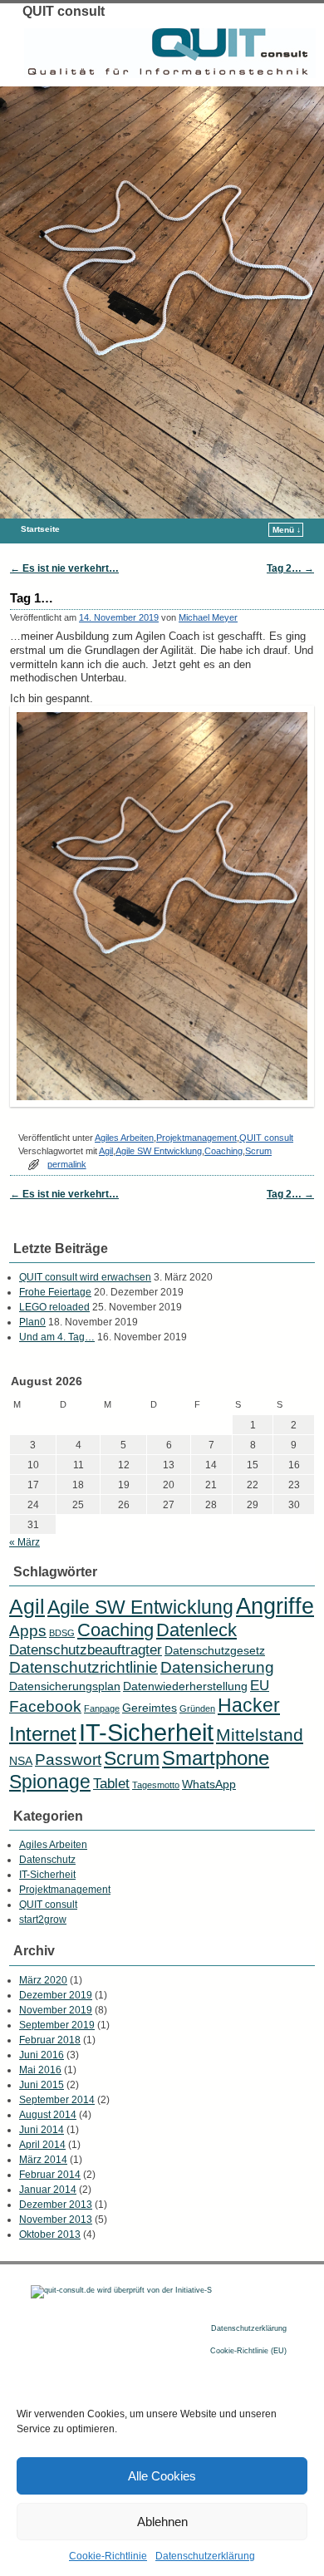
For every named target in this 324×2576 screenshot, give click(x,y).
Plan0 (32, 1322)
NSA (21, 1761)
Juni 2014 (42, 2130)
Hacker (249, 1705)
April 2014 (42, 2145)
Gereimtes (150, 1708)
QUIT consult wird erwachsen (85, 1277)
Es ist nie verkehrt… (64, 568)
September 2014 (57, 2100)
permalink (67, 1164)
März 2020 (43, 1980)
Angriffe (275, 1606)
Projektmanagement (196, 1138)
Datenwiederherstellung (185, 1686)
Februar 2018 (50, 2040)
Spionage (50, 1782)
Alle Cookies (162, 2476)
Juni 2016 (42, 2055)
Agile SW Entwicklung (159, 1151)
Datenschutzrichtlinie (83, 1667)
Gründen (197, 1708)
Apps (28, 1631)
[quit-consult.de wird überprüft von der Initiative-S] (121, 2290)
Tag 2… (290, 568)
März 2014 (43, 2160)
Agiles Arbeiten (124, 1138)
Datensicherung (217, 1667)
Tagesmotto (156, 1785)
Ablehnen (162, 2522)
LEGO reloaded (54, 1307)
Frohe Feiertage (55, 1292)
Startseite (40, 529)
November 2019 (56, 2010)
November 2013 (56, 2220)
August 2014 (48, 2115)
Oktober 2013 (50, 2234)
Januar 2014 (48, 2190)
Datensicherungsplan (65, 1686)
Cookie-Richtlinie (108, 2556)
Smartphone (216, 1758)
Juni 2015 (42, 2085)
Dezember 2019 (56, 1995)
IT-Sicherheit (146, 1732)
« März (25, 1542)
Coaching (223, 1151)
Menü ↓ (287, 530)
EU (260, 1686)
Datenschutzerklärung (205, 2556)
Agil (106, 1151)
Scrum (258, 1151)
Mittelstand (260, 1735)
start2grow (43, 1920)
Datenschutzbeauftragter (86, 1650)
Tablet (111, 1784)
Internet (43, 1734)
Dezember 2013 (56, 2205)
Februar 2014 (50, 2175)
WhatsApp (209, 1784)
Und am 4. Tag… (57, 1337)
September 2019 (57, 2025)
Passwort (68, 1760)
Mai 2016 (40, 2070)
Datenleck (196, 1630)
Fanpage (102, 1708)
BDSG (62, 1633)
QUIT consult (64, 11)
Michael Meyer (208, 617)
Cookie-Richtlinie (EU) (248, 2351)
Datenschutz (47, 1860)
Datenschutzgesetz (215, 1650)
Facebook (45, 1706)
